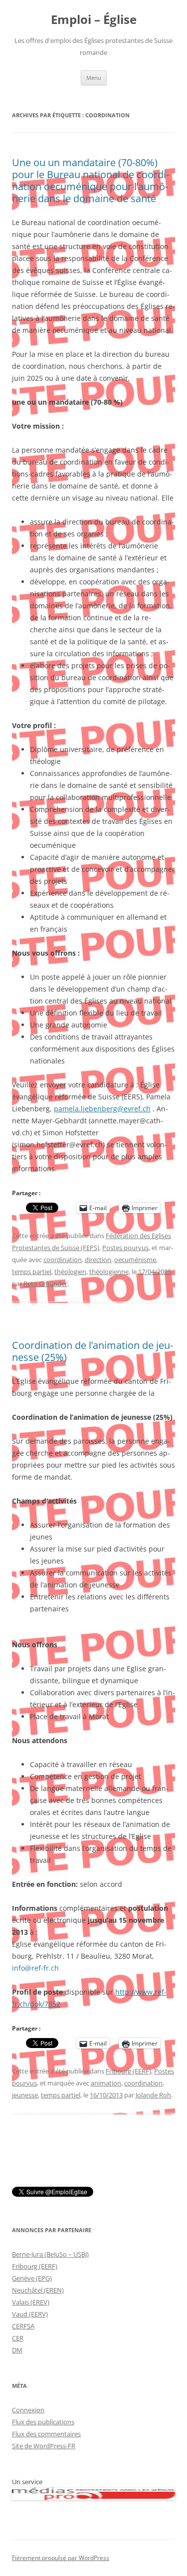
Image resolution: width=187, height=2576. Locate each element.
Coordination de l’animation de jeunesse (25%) (93, 1351)
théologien (70, 1272)
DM (17, 2350)
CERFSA (23, 2326)
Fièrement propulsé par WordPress (61, 2558)
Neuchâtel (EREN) (38, 2290)
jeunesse (25, 2095)
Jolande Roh (153, 2095)
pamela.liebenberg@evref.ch (102, 1109)
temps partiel (32, 1272)
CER (18, 2338)
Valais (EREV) (31, 2302)
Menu (94, 78)
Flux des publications (43, 2422)
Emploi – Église (94, 20)
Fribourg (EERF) (128, 2071)
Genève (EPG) (32, 2278)
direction (98, 1260)
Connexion (28, 2410)
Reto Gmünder (45, 1284)
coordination (63, 1260)
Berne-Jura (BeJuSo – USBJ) (50, 2254)
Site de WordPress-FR (44, 2446)
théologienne (109, 1272)
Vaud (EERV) (30, 2314)
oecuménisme (135, 1260)
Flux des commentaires (46, 2434)
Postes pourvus (125, 1248)
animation (106, 2083)
